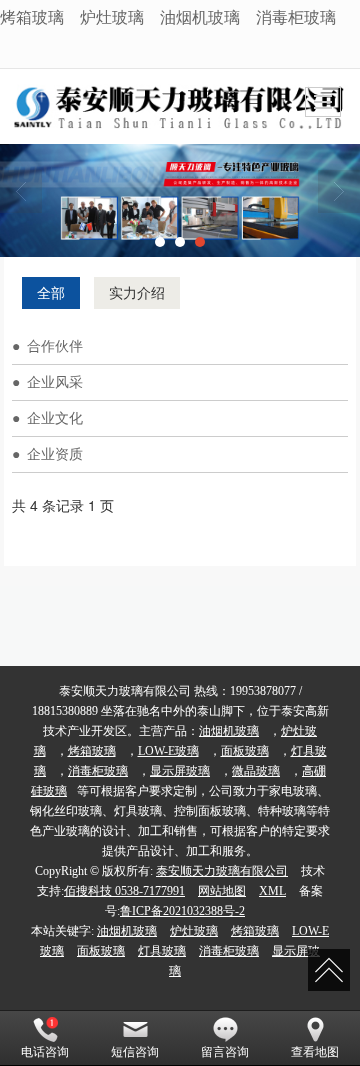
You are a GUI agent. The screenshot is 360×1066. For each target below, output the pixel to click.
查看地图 (315, 1052)
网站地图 (222, 891)
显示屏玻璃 (180, 771)
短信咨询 (135, 1052)
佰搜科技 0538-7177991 (124, 891)
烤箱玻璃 (32, 16)
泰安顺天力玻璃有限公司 (222, 871)
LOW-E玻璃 (168, 751)
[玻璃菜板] (180, 200)
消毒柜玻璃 (296, 16)
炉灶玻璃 (112, 16)
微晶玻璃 (256, 771)
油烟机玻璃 (200, 16)
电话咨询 (45, 1052)
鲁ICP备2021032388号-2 (182, 911)
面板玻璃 (245, 751)
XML (272, 891)
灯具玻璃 (162, 951)
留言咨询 (225, 1052)
